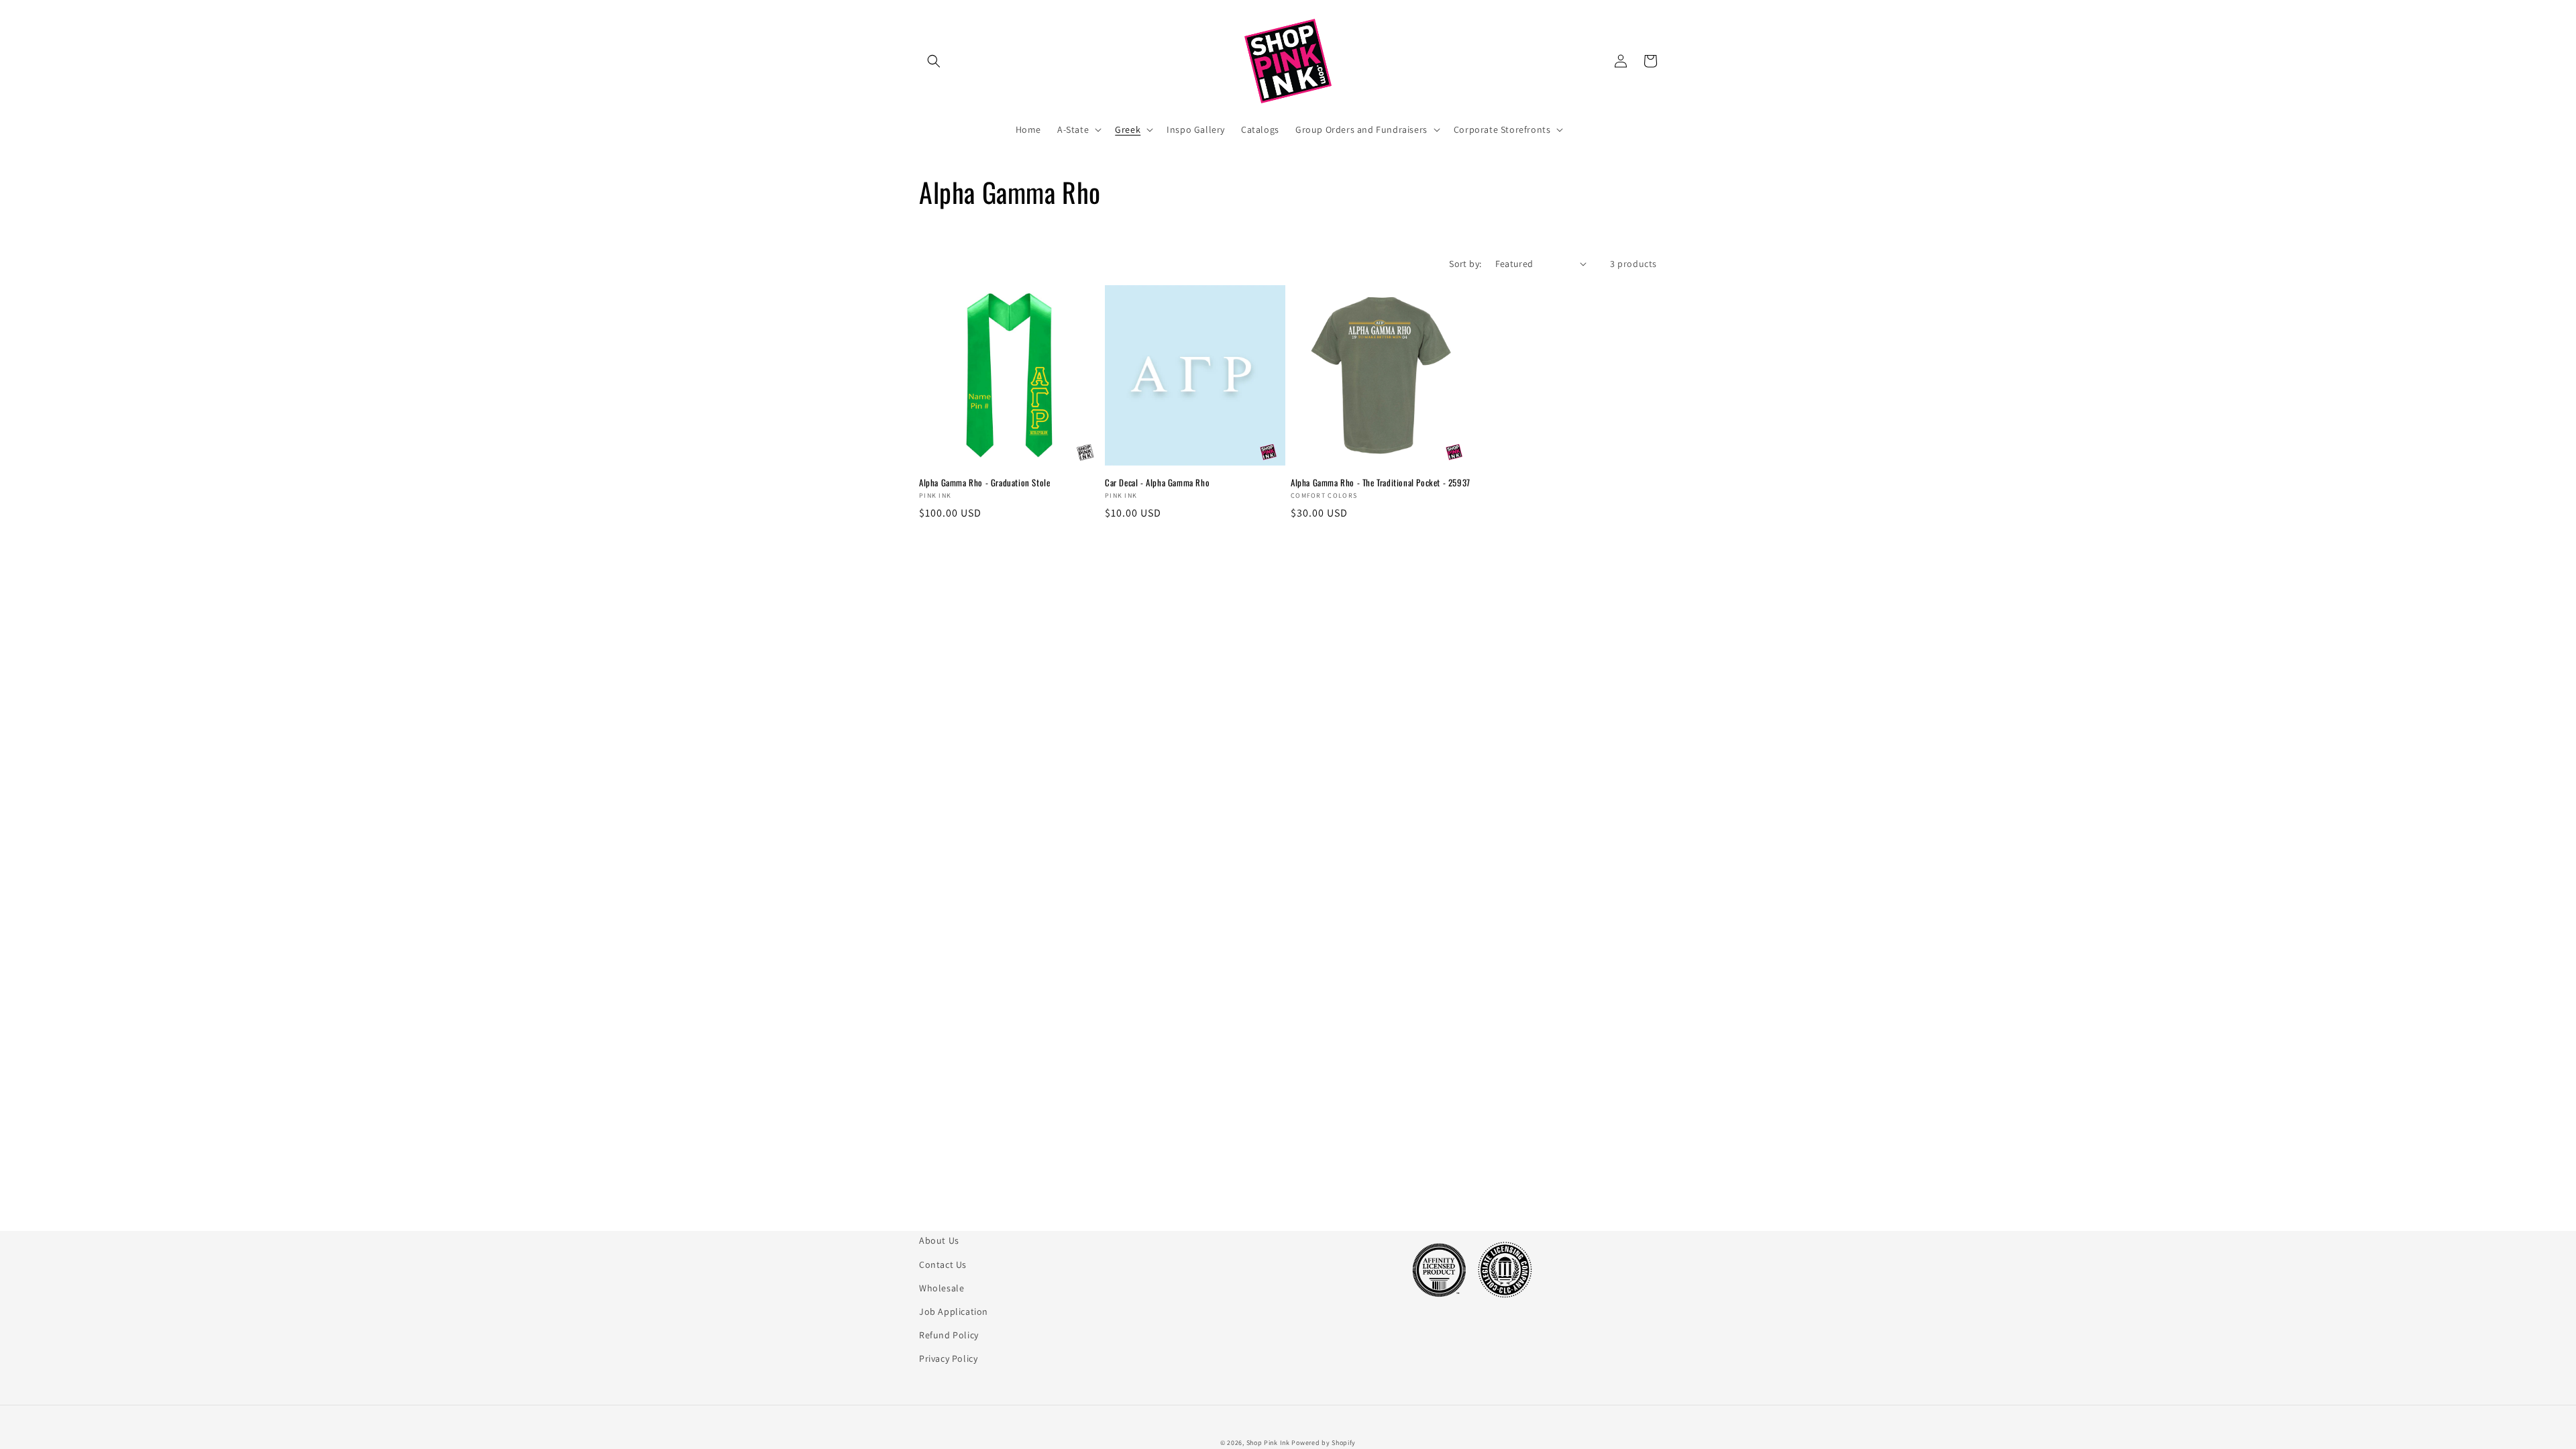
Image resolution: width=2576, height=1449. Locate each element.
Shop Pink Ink (1268, 1443)
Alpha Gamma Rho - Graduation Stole (984, 483)
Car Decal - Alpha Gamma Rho (1157, 483)
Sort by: (1465, 264)
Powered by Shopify (1324, 1443)
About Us (939, 1240)
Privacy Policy (948, 1358)
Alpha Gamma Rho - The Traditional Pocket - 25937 (1381, 483)
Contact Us (943, 1265)
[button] (934, 61)
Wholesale (942, 1288)
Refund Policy (949, 1335)
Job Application (954, 1311)
